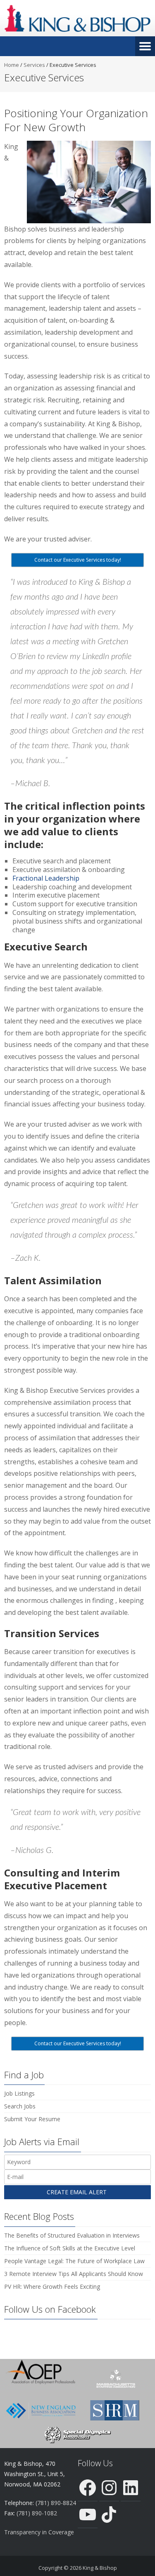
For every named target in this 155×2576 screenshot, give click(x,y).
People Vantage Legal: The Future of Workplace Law (74, 2261)
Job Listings (19, 2093)
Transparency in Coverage (39, 2532)
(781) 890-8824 (56, 2503)
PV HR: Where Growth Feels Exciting (52, 2286)
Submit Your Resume (32, 2119)
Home (12, 65)
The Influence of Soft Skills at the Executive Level (70, 2248)
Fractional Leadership (46, 878)
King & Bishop (100, 2568)
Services (34, 65)
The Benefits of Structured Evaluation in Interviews (72, 2235)
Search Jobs (20, 2106)
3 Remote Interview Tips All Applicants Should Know (74, 2274)
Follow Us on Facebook (50, 2309)
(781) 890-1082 (37, 2513)
